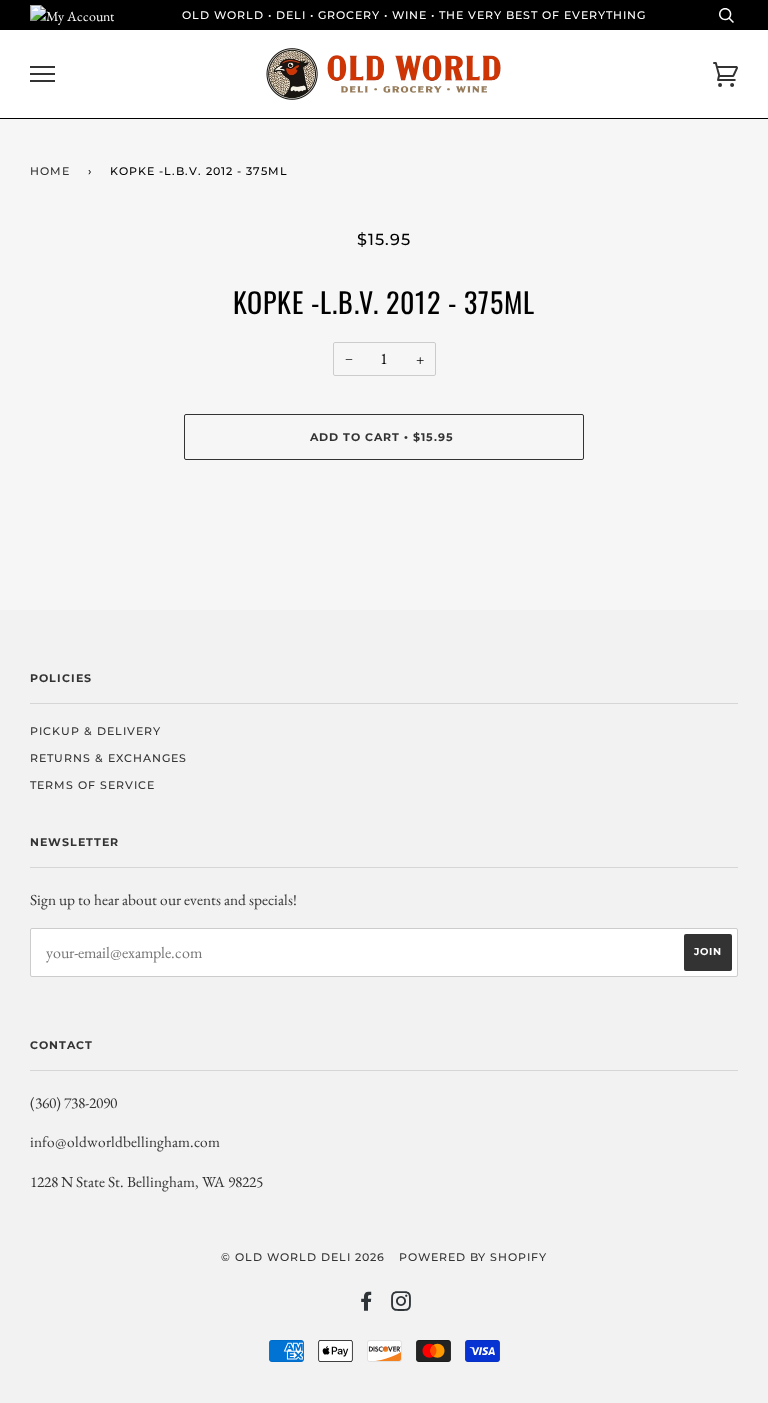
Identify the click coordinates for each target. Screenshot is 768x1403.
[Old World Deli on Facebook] (366, 1305)
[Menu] (42, 74)
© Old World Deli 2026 (303, 1257)
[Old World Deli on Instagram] (401, 1305)
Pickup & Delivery (95, 731)
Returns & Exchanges (108, 758)
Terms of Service (92, 785)
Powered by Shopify (473, 1257)
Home (50, 171)
